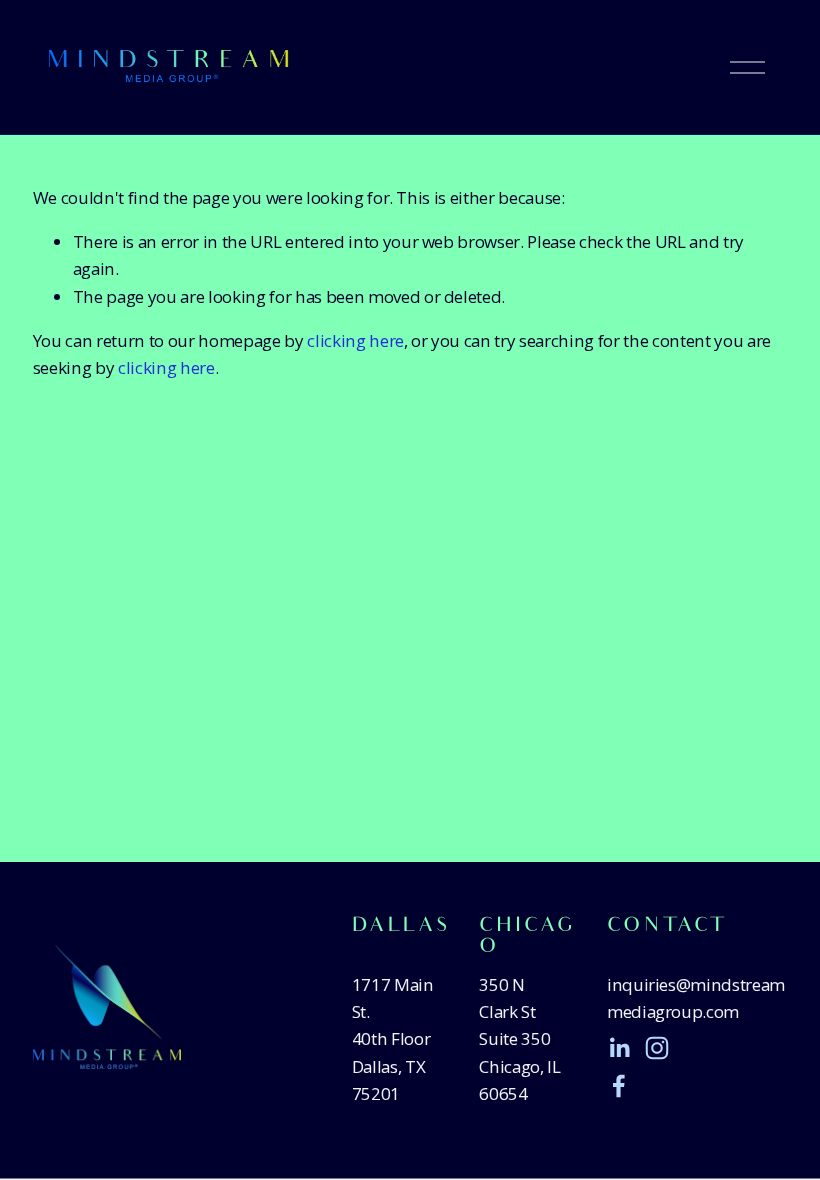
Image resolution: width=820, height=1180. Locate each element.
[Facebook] (619, 1086)
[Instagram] (657, 1048)
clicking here (355, 340)
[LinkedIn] (619, 1048)
